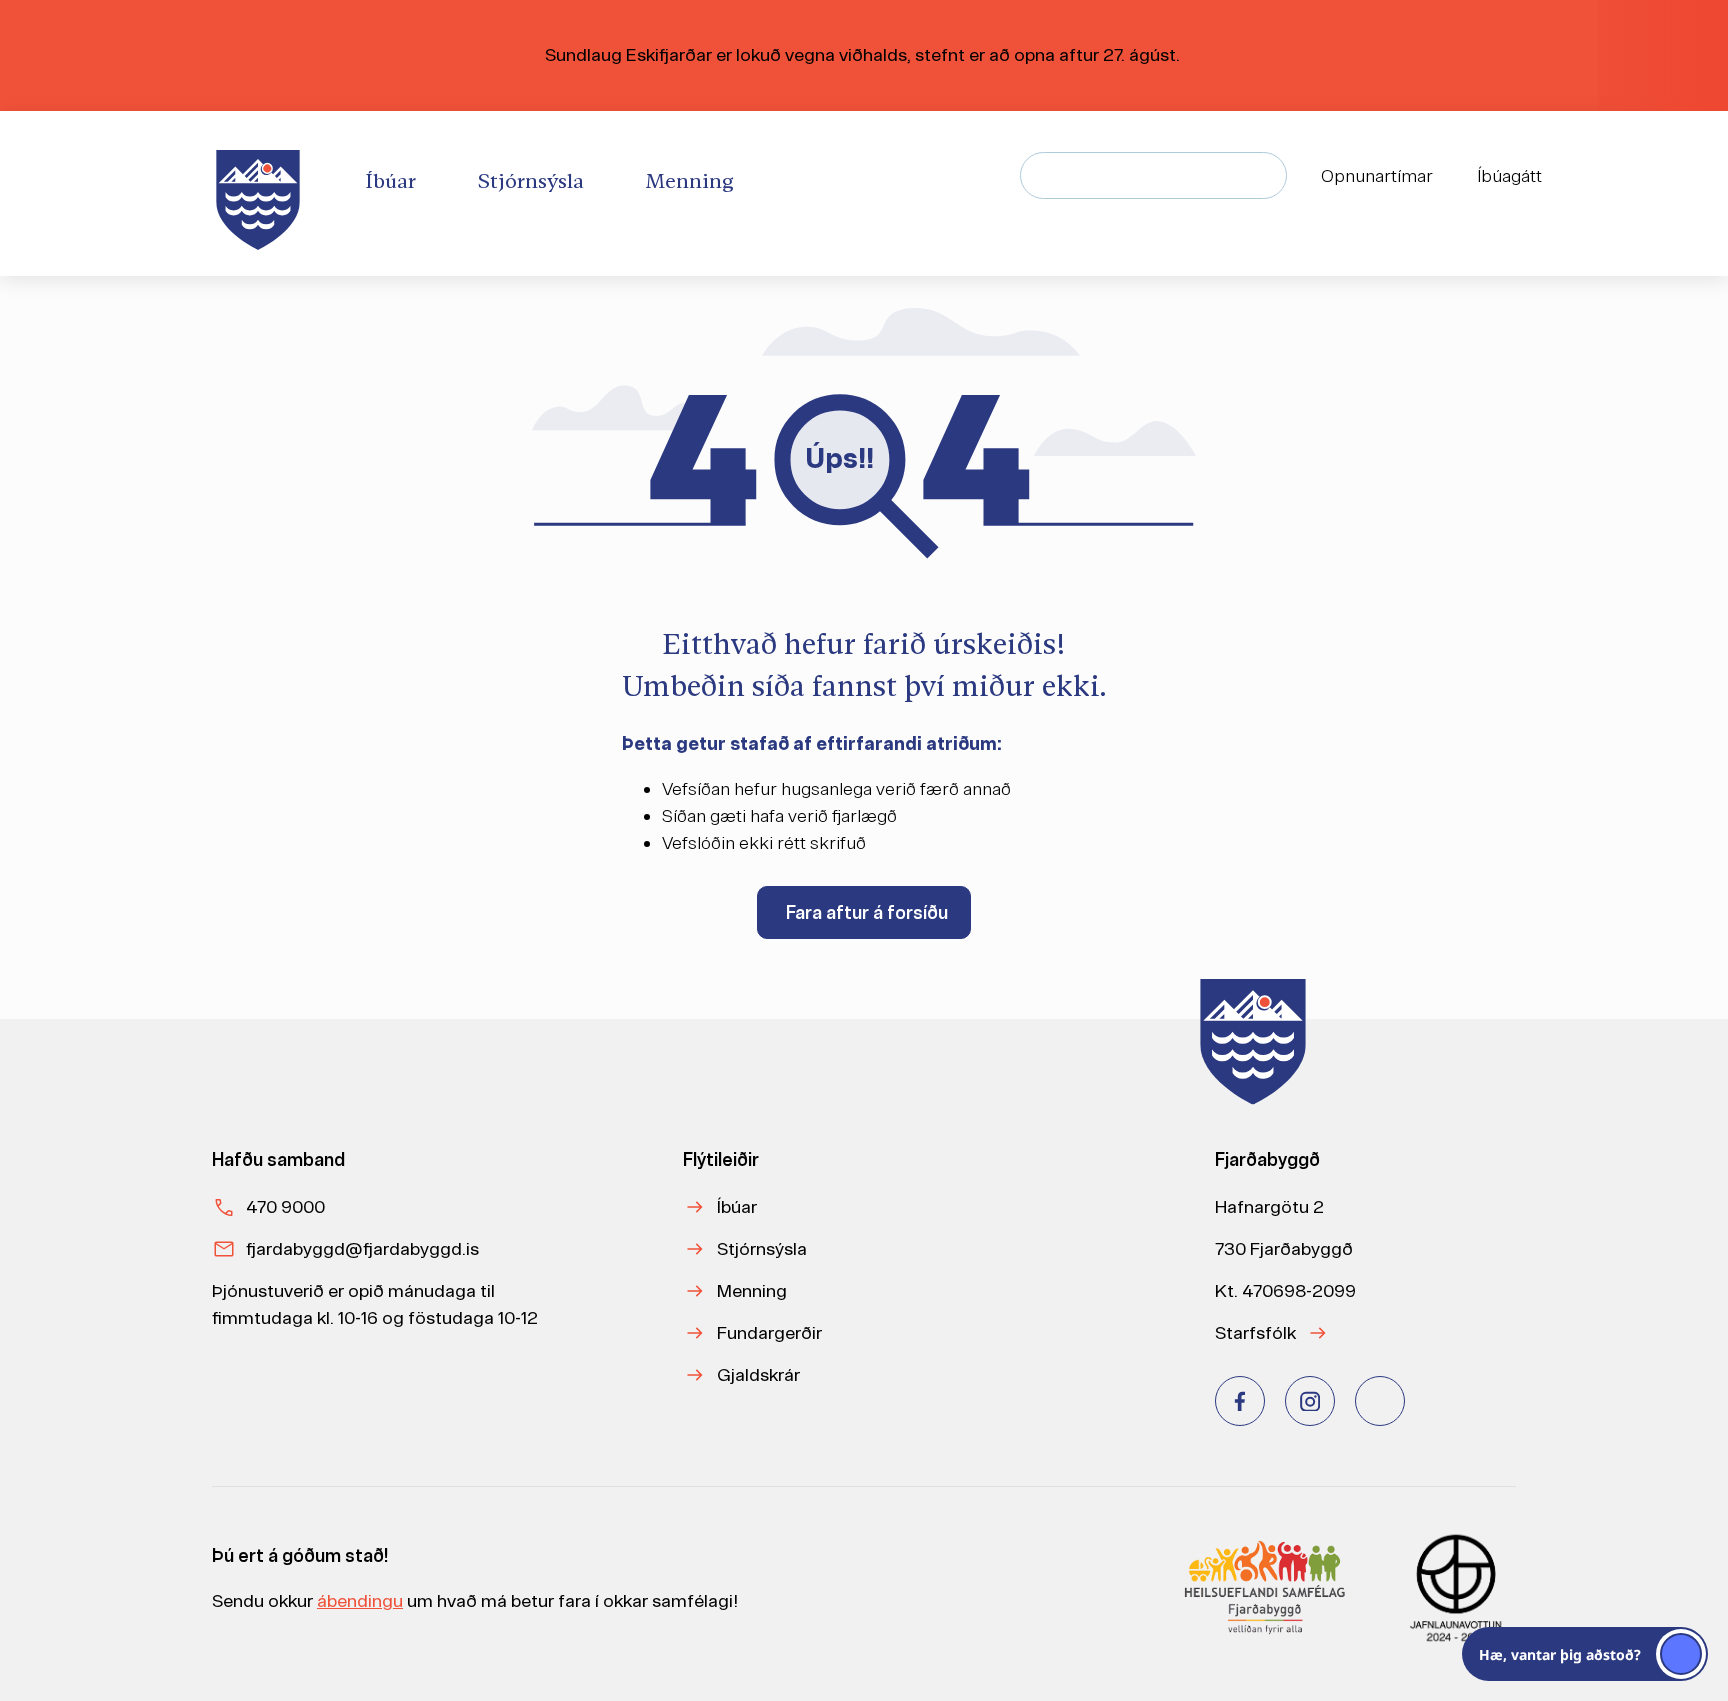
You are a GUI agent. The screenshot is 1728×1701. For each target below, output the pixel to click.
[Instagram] (1310, 1401)
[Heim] (262, 193)
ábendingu (360, 1600)
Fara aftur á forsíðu (867, 912)
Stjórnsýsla (762, 1248)
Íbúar (737, 1206)
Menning (752, 1290)
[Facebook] (1240, 1401)
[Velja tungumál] (1610, 176)
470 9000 (285, 1206)
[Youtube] (1380, 1401)
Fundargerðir (769, 1332)
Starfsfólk (1255, 1332)
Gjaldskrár (758, 1374)
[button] (1585, 1654)
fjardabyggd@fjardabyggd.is (362, 1248)
